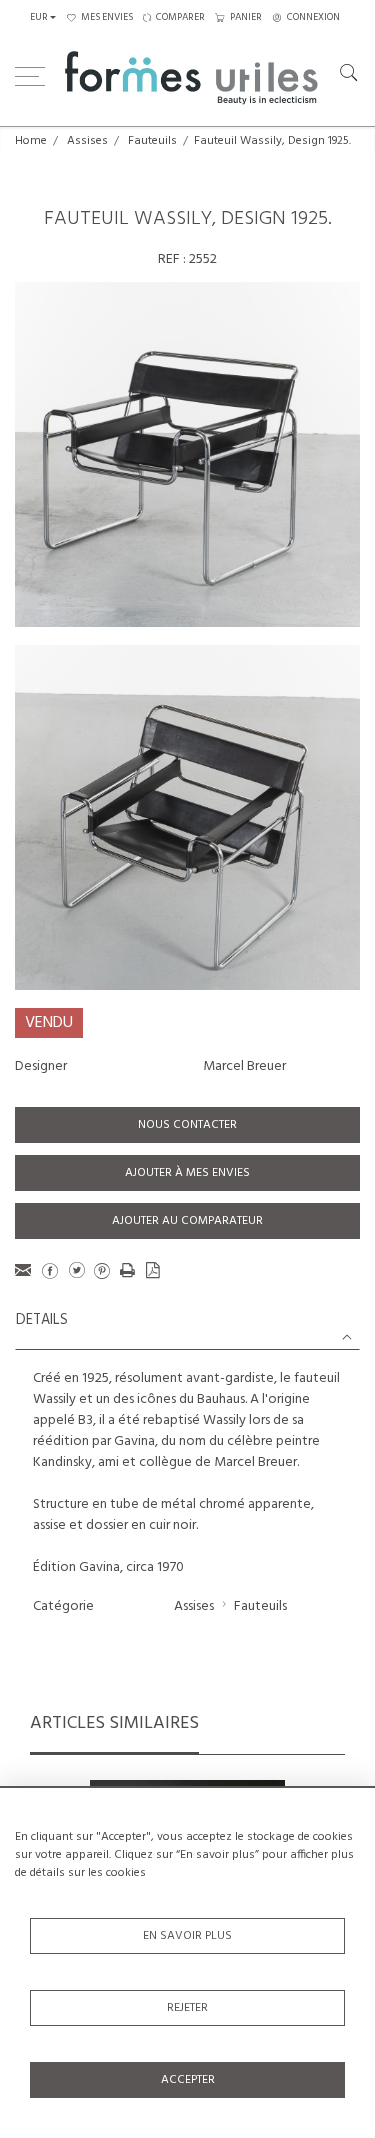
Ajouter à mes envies (187, 1173)
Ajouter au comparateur (187, 1221)
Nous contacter (187, 1125)
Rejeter (187, 2008)
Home (31, 141)
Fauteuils (152, 141)
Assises (87, 141)
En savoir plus (187, 1936)
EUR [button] (39, 17)
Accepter (188, 2080)
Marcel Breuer (244, 1066)
